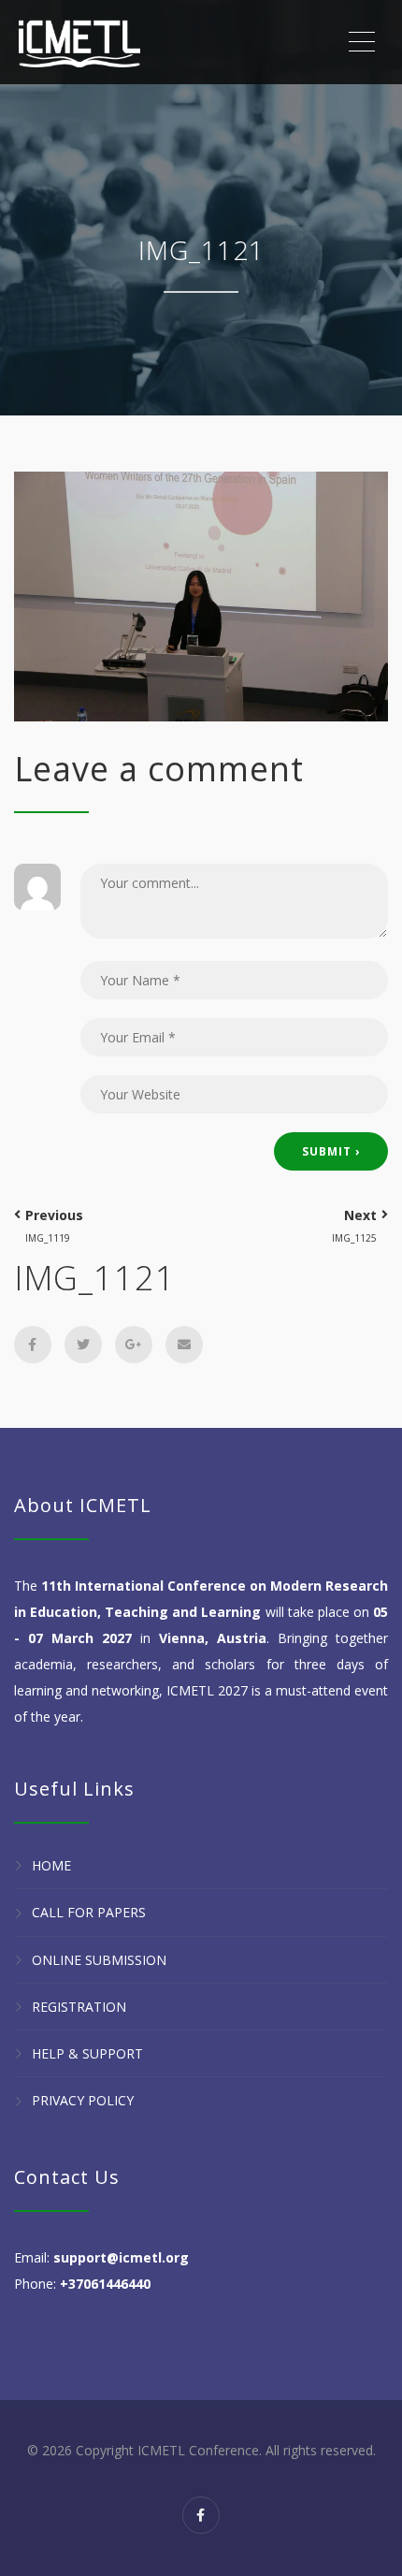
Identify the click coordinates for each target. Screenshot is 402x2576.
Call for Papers (89, 1913)
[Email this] (184, 1345)
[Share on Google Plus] (134, 1345)
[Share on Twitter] (83, 1345)
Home (51, 1865)
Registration (79, 2007)
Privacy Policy (83, 2101)
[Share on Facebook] (33, 1345)
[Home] (79, 42)
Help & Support (87, 2053)
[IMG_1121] (201, 595)
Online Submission (99, 1960)
